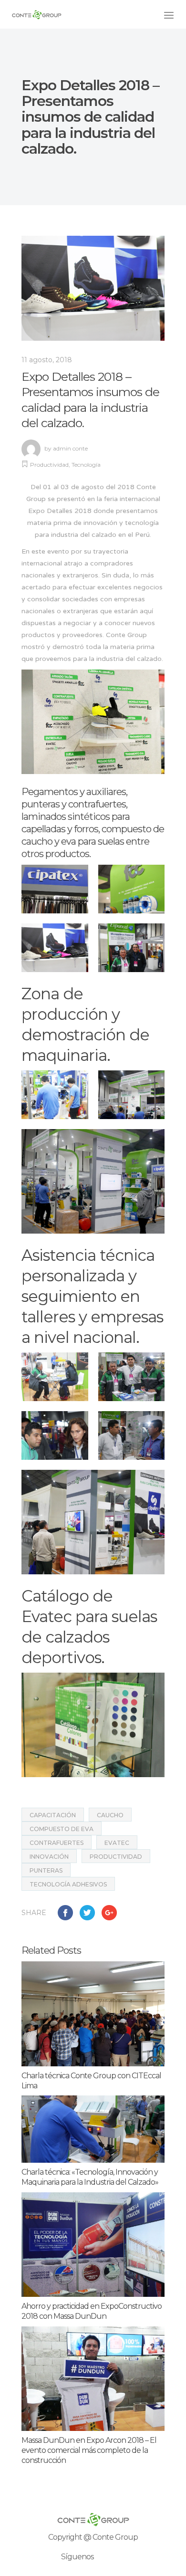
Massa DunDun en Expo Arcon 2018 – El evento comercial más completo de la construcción (89, 2450)
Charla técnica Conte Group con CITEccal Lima (91, 2081)
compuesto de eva (62, 1829)
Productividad (49, 465)
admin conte (70, 448)
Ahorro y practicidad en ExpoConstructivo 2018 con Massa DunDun (92, 2311)
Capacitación (53, 1815)
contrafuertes (57, 1843)
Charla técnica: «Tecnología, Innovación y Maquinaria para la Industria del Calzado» (90, 2177)
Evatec (117, 1843)
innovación (49, 1857)
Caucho (110, 1815)
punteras (46, 1870)
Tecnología (86, 465)
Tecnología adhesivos (68, 1884)
